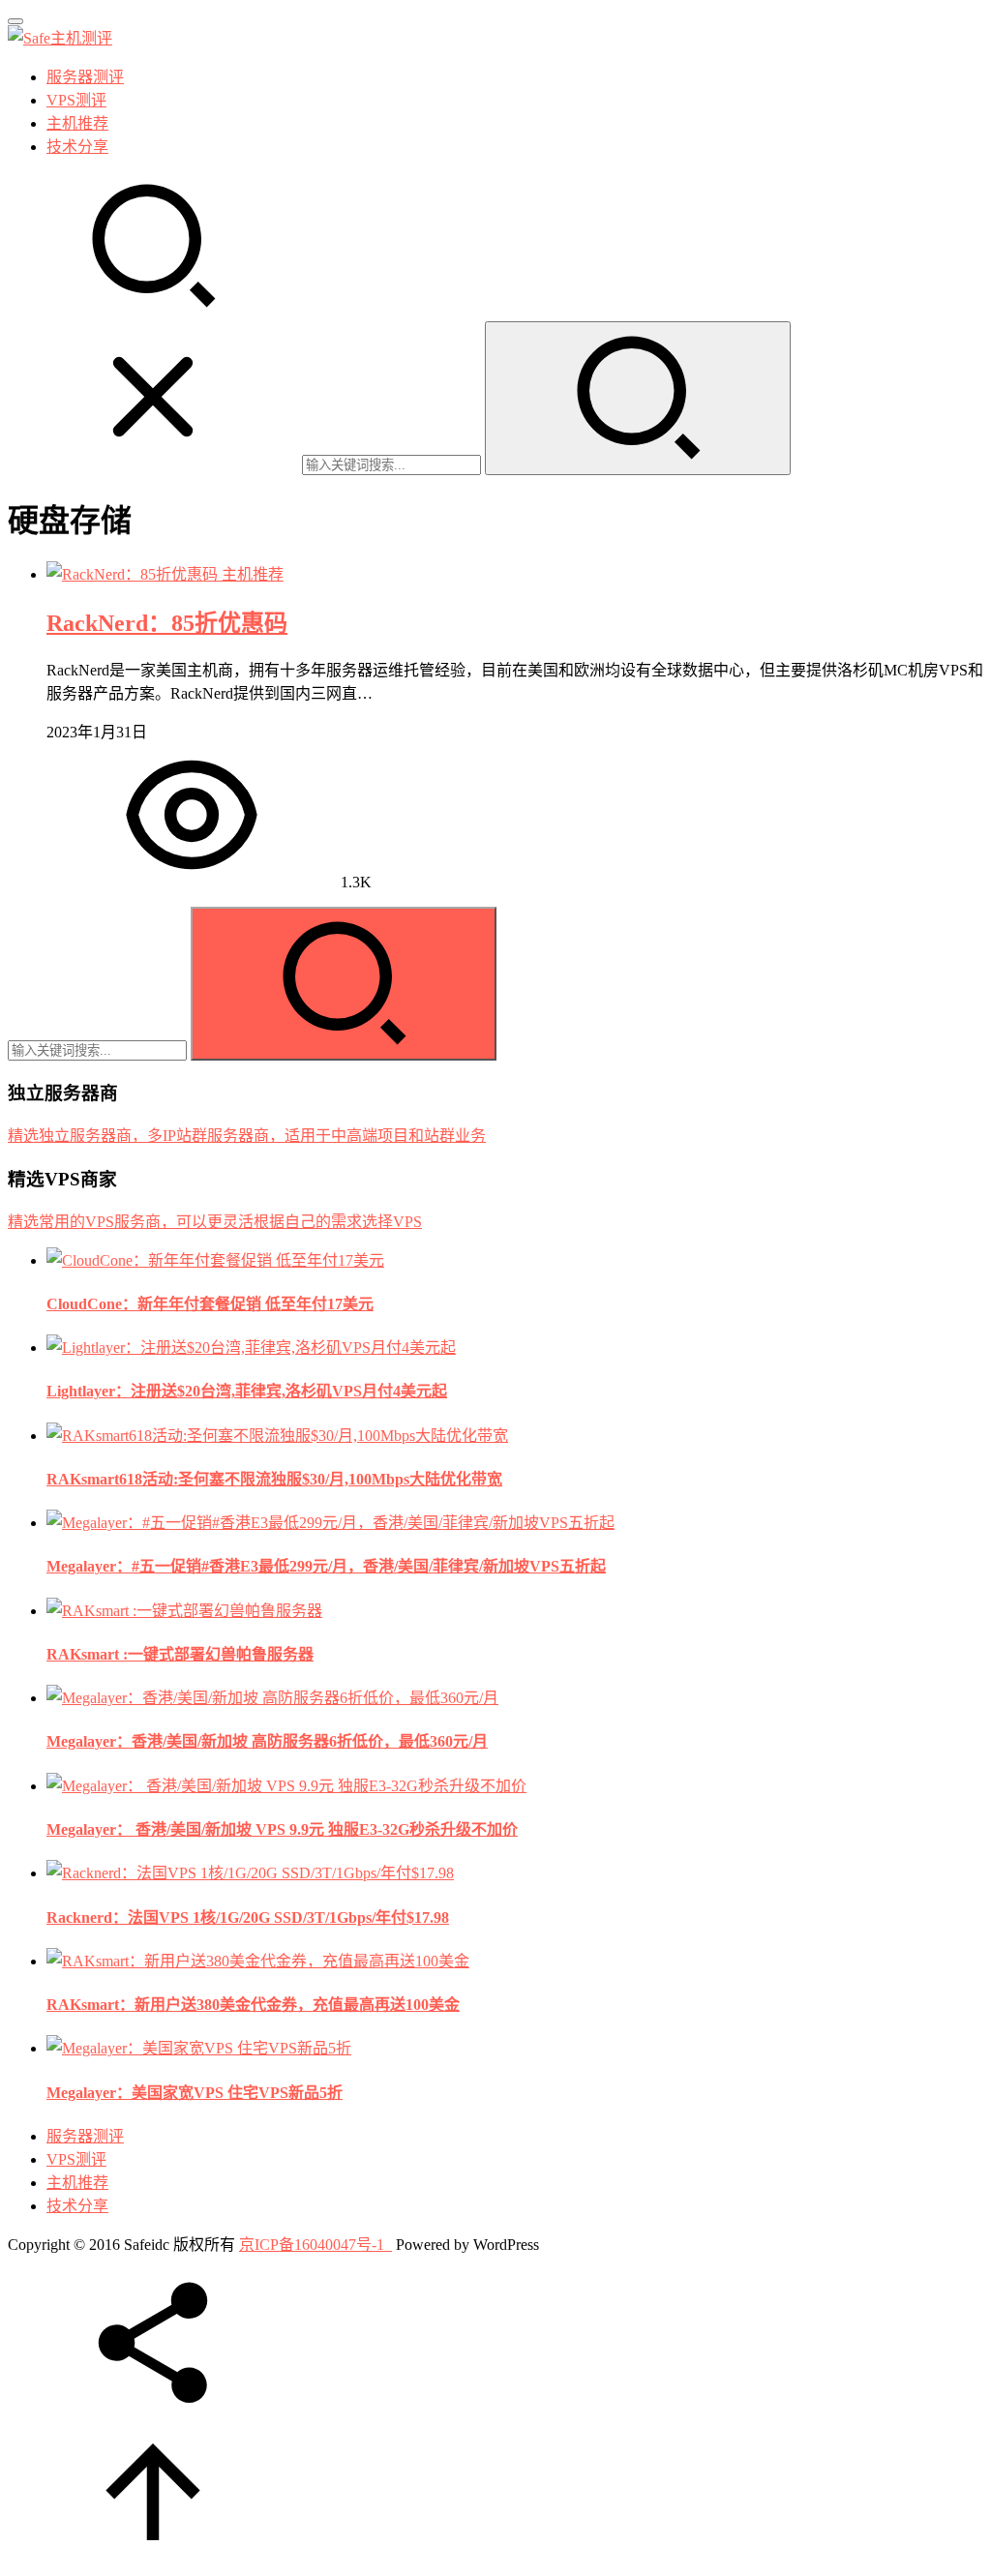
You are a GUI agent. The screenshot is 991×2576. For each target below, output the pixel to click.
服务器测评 (85, 77)
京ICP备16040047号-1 (312, 2245)
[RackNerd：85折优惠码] (134, 574)
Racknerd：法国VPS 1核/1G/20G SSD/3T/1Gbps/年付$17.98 (248, 1917)
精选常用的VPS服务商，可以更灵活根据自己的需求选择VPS (215, 1222)
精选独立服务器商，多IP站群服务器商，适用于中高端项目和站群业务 (247, 1136)
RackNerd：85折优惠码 (167, 623)
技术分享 (77, 147)
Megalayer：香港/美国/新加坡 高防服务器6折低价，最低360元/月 (267, 1741)
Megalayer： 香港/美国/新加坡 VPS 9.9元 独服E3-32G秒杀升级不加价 (282, 1829)
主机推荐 (77, 123)
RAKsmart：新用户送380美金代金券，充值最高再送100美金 (253, 2005)
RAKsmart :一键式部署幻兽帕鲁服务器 (180, 1654)
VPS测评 (76, 100)
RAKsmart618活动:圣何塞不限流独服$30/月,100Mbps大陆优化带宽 (274, 1479)
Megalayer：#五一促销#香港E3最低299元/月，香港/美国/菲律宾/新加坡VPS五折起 (326, 1566)
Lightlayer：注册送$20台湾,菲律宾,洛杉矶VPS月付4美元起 (247, 1391)
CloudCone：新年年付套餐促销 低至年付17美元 (210, 1304)
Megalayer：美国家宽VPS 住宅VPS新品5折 (195, 2093)
